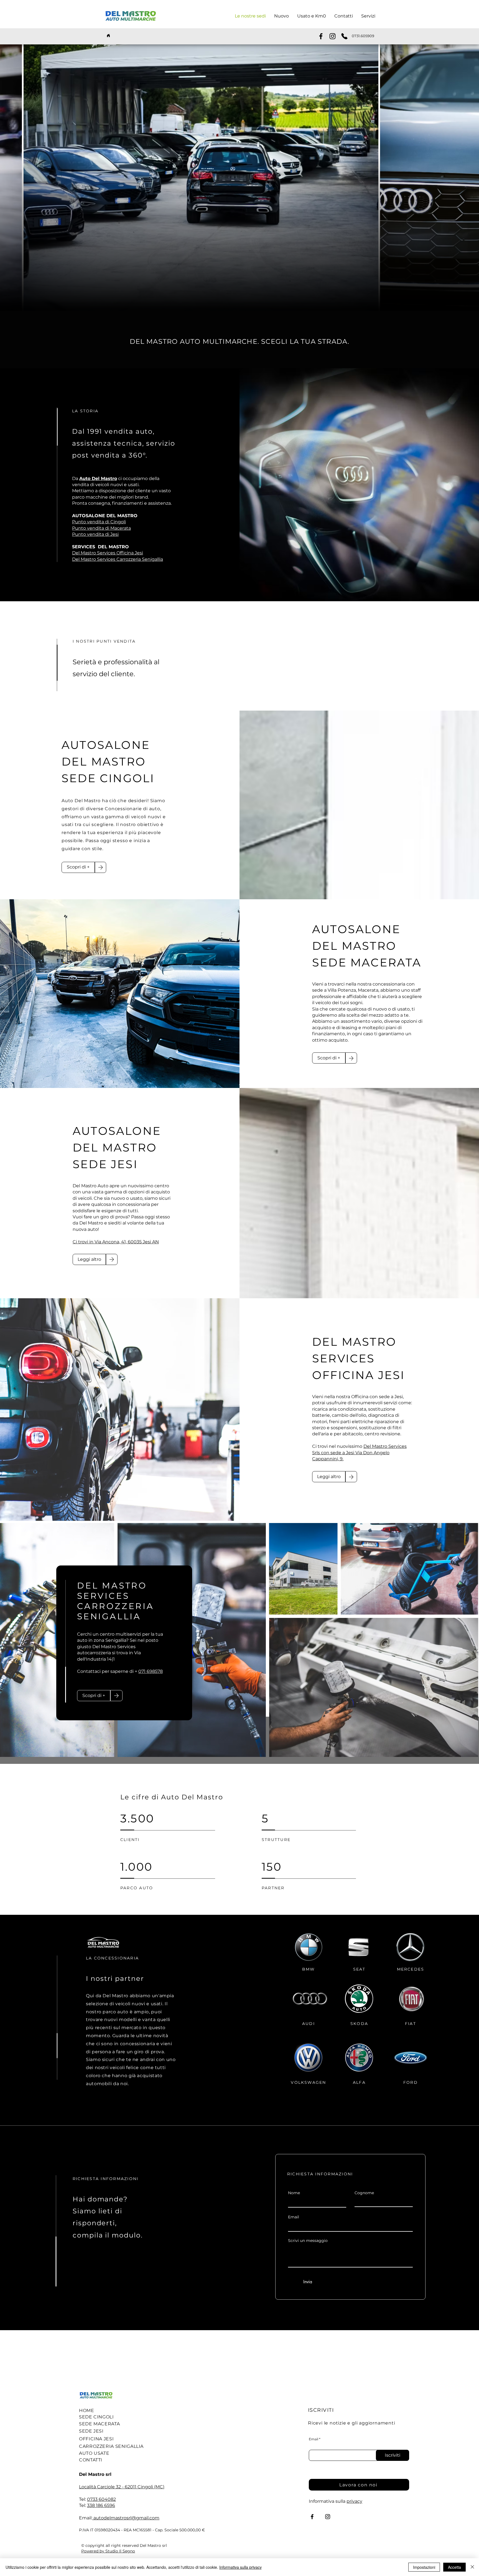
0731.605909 (363, 36)
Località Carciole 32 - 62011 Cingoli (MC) (122, 2487)
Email (294, 2217)
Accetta (454, 2567)
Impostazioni (424, 2567)
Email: (86, 2518)
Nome (294, 2193)
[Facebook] (321, 36)
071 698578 (151, 1671)
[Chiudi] (472, 2567)
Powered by (93, 2551)
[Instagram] (333, 36)
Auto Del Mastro (98, 478)
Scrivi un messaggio (308, 2241)
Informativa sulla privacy (240, 2567)
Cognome (364, 2193)
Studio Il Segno (120, 2551)
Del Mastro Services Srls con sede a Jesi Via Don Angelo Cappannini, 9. (359, 1453)
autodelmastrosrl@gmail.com (126, 2518)
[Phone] (344, 36)
